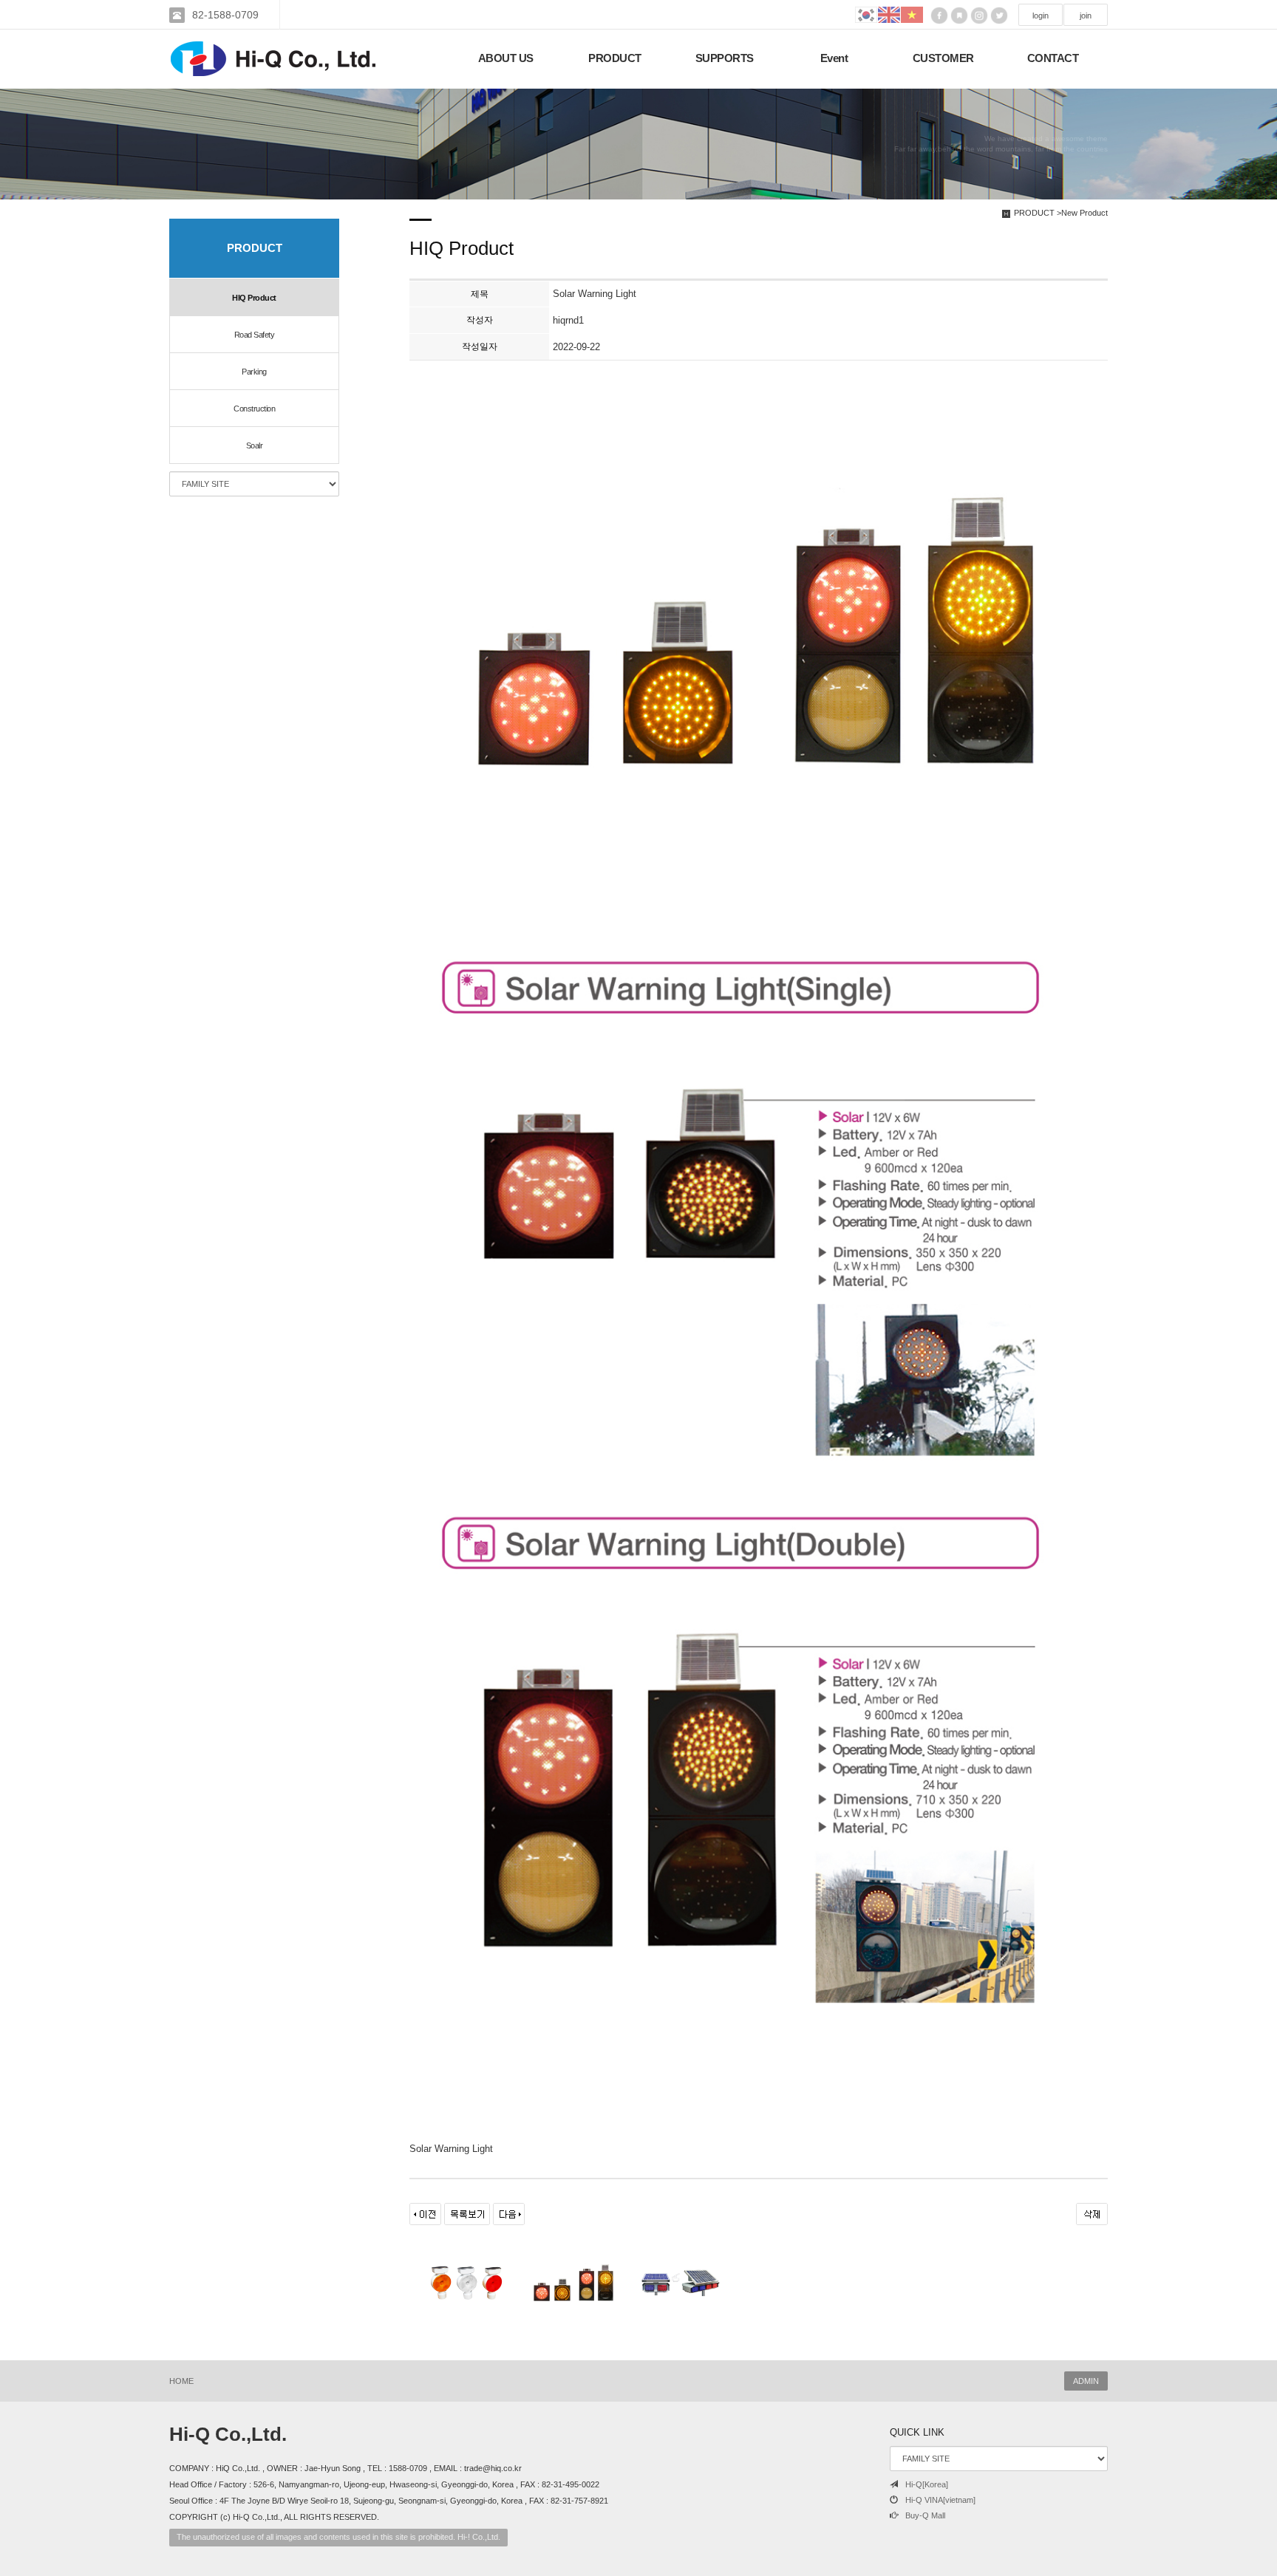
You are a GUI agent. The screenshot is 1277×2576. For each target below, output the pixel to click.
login (1041, 16)
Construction (254, 409)
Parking (254, 372)
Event (834, 58)
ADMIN (1086, 2381)
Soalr (255, 445)
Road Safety (255, 335)
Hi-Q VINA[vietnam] (940, 2500)
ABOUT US (506, 58)
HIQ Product (254, 298)
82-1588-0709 (225, 15)
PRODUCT (615, 58)
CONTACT (1053, 58)
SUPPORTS (725, 58)
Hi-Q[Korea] (927, 2484)
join (1086, 16)
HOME (181, 2381)
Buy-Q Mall (925, 2515)
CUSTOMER (943, 58)
